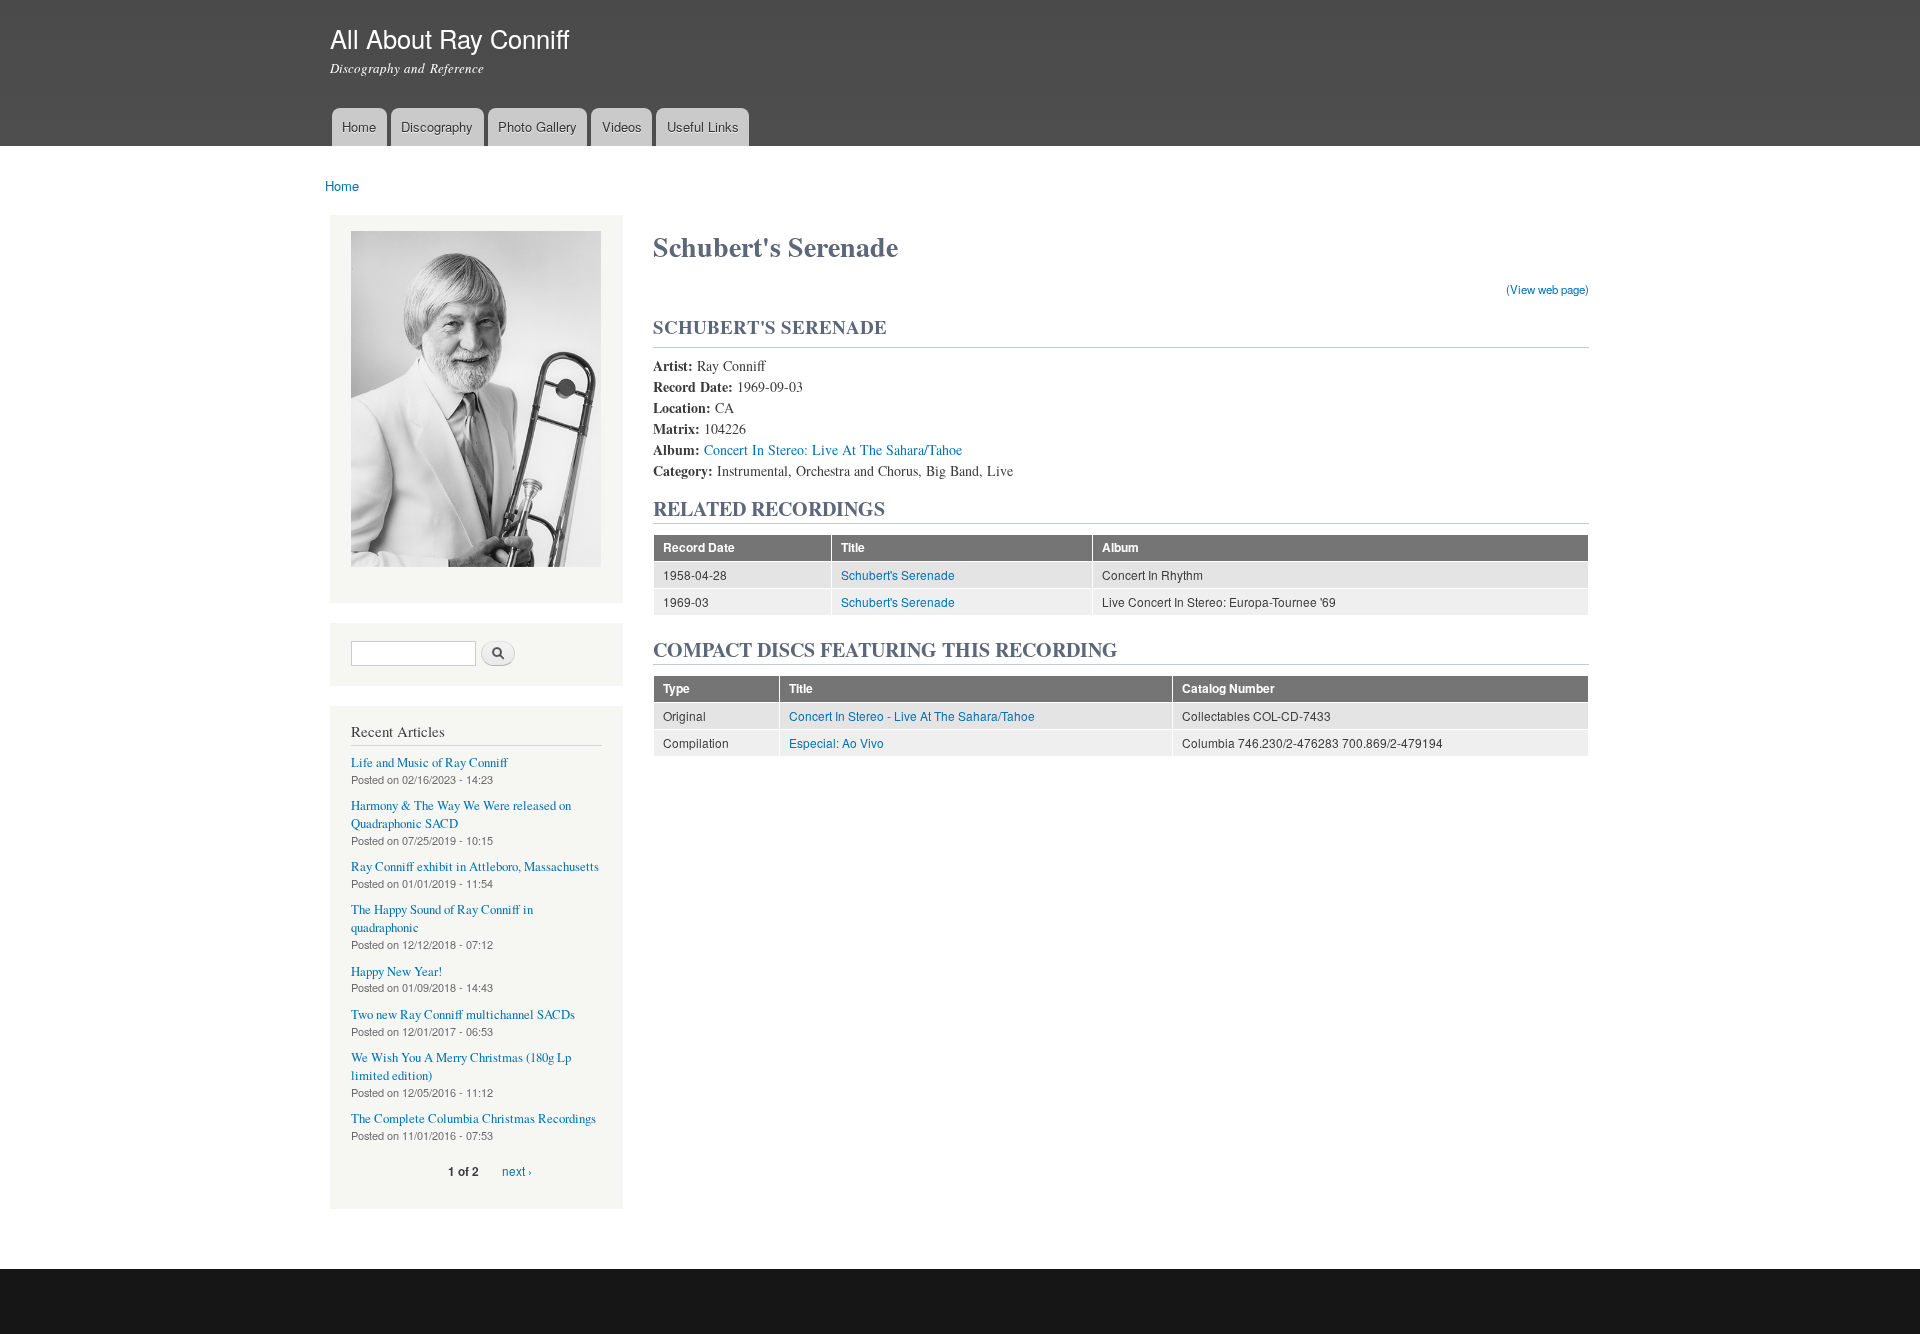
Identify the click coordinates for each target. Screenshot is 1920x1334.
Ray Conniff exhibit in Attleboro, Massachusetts (475, 866)
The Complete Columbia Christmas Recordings (473, 1118)
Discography (437, 126)
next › (517, 1170)
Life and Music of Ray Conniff (429, 762)
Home (359, 126)
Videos (622, 126)
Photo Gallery (537, 126)
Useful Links (703, 126)
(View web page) (1547, 289)
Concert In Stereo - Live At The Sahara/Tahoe (912, 715)
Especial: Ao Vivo (836, 742)
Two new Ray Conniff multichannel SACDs (463, 1014)
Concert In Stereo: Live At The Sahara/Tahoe (833, 449)
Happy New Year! (396, 971)
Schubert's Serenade (898, 574)
